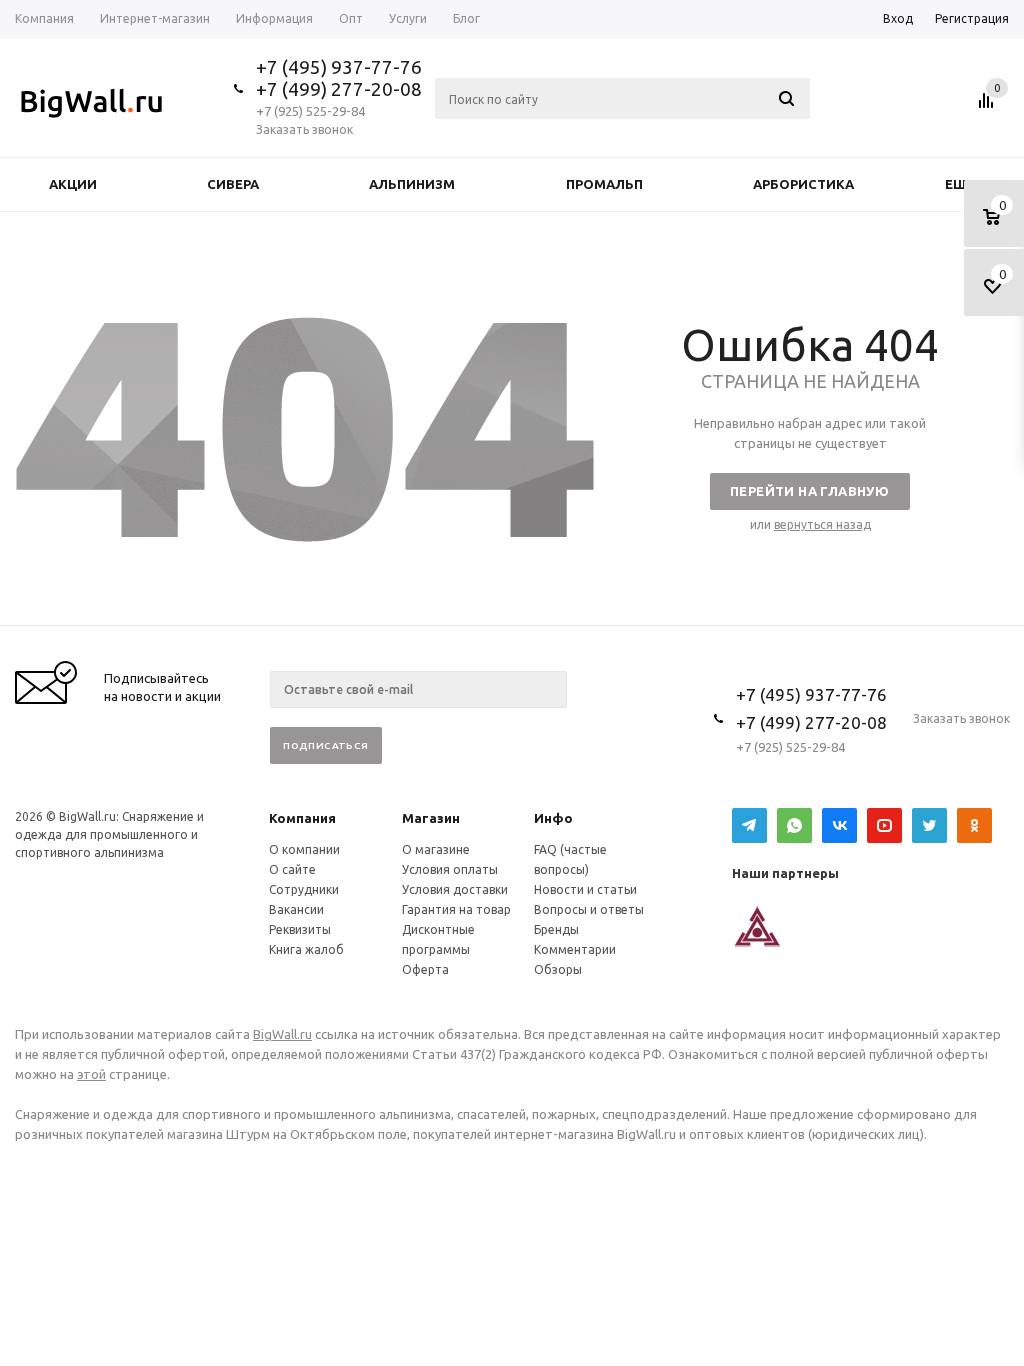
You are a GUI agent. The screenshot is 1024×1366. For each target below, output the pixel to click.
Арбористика (803, 184)
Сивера (233, 184)
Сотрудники (304, 889)
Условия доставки (455, 889)
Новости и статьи (585, 889)
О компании (304, 849)
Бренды (556, 929)
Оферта (425, 969)
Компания (302, 818)
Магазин (431, 818)
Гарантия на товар (456, 909)
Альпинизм (412, 184)
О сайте (292, 869)
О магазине (436, 849)
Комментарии (575, 949)
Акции (73, 184)
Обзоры (558, 969)
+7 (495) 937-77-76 (339, 67)
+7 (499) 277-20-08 (339, 89)
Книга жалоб (306, 949)
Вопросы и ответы (589, 909)
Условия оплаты (450, 869)
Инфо (553, 818)
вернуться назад (822, 524)
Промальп (604, 184)
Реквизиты (300, 929)
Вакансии (296, 909)
